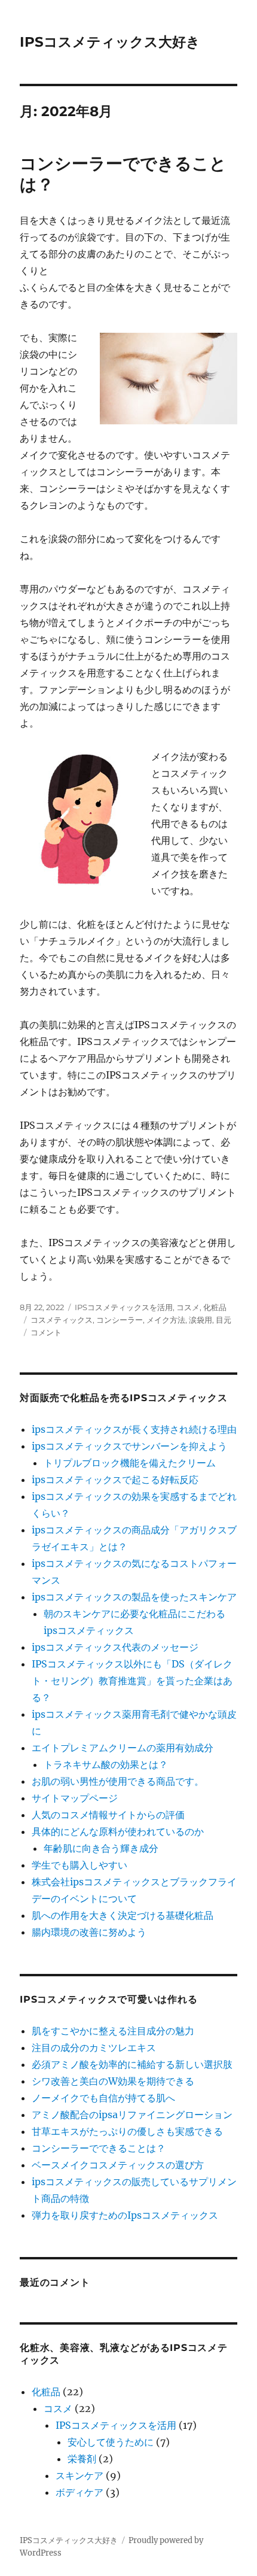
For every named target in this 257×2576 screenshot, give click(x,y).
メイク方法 (166, 1320)
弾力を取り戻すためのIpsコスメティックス (125, 2215)
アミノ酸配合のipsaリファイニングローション (132, 2115)
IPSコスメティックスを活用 (124, 1307)
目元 (224, 1320)
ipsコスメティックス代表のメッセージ (115, 1647)
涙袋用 (201, 1320)
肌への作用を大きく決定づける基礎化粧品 (123, 1915)
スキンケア (79, 2475)
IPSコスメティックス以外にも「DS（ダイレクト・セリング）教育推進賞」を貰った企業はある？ (132, 1681)
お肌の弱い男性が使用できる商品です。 (118, 1781)
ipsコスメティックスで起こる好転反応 (115, 1480)
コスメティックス (62, 1320)
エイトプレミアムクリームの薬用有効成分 (123, 1748)
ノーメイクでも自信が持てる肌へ (103, 2098)
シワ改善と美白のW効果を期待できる (113, 2081)
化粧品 (215, 1307)
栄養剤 (82, 2459)
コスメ (188, 1307)
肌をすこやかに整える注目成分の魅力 (113, 2031)
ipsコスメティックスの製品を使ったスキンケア (134, 1597)
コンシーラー (120, 1320)
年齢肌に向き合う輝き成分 (101, 1848)
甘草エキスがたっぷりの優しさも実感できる (127, 2131)
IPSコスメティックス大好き (110, 42)
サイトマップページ (75, 1798)
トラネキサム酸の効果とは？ (106, 1764)
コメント (46, 1332)
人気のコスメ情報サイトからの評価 (108, 1815)
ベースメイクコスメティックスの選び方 (118, 2165)
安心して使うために (111, 2442)
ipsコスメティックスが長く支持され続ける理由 (134, 1429)
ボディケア (79, 2492)
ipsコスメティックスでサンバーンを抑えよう (129, 1446)
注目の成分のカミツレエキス (94, 2048)
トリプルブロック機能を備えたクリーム (130, 1463)
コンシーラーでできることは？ (99, 2148)
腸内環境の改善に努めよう (89, 1932)
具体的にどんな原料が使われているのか (118, 1831)
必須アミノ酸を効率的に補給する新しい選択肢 (132, 2064)
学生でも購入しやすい (79, 1865)
